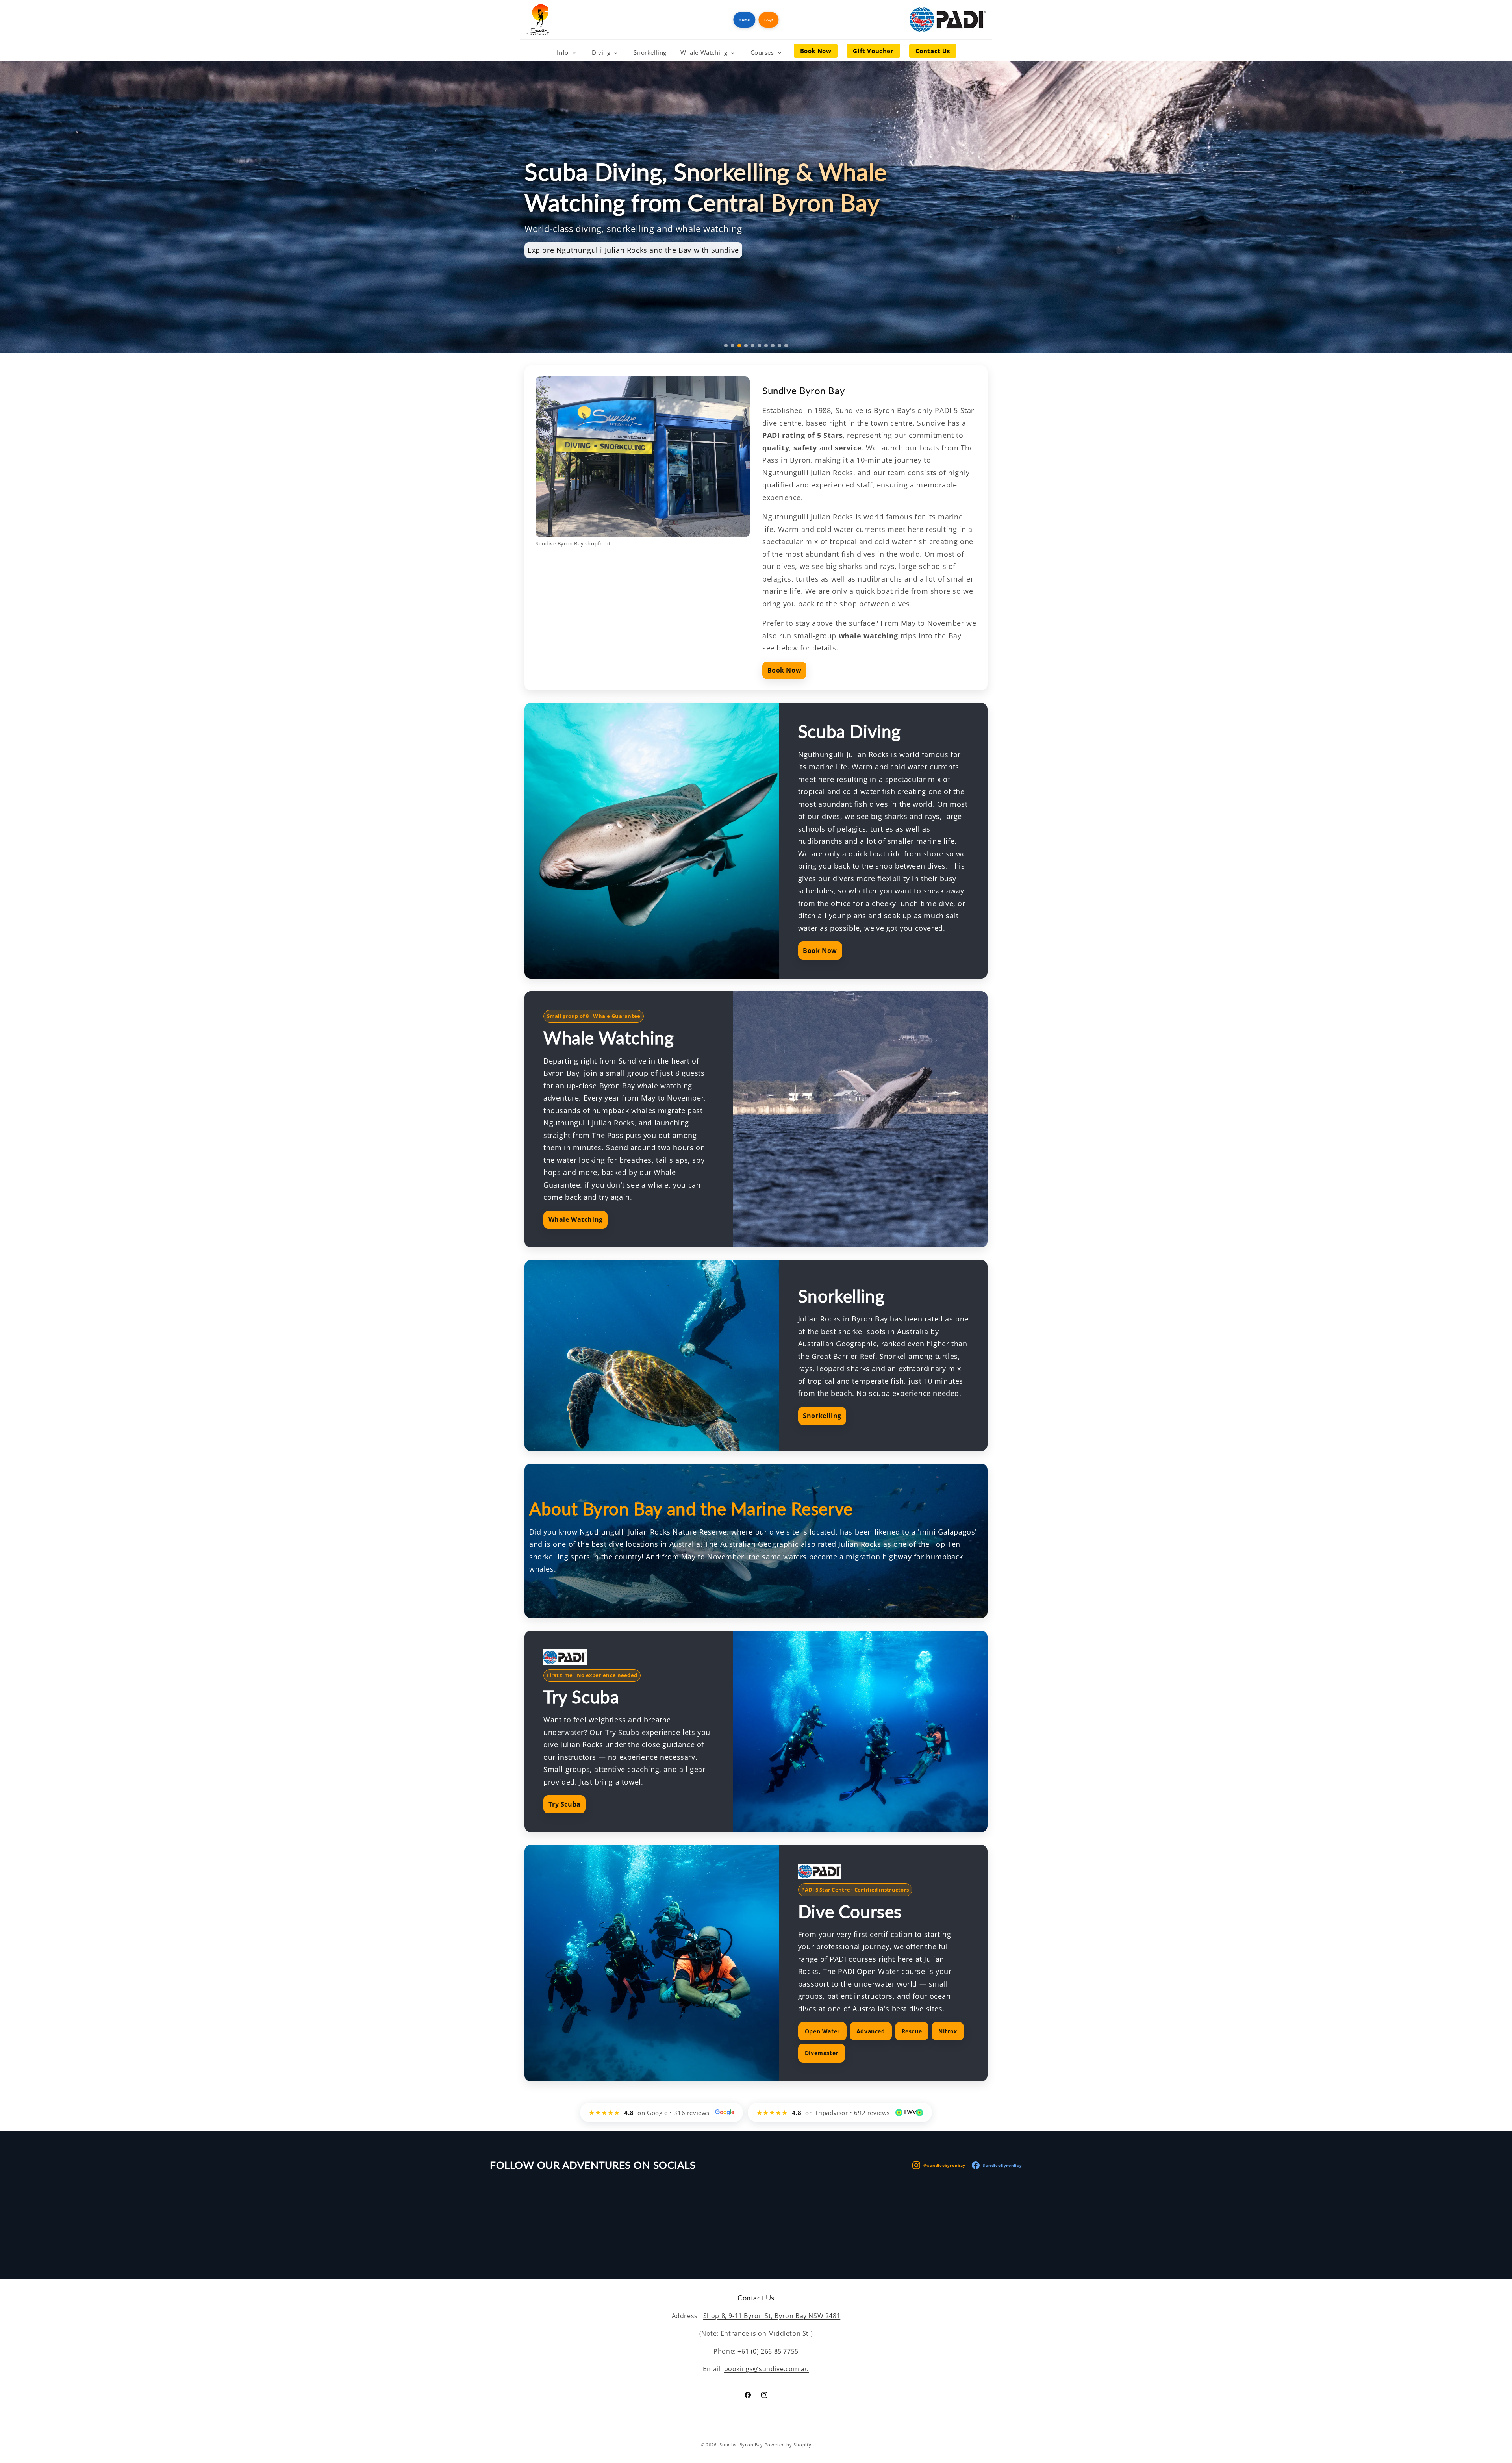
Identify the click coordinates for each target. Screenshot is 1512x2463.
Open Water (822, 2031)
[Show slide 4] (746, 346)
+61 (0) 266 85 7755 (768, 2351)
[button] (567, 53)
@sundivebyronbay (944, 2165)
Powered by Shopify (788, 2445)
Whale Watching (576, 1219)
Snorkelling (822, 1416)
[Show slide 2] (733, 346)
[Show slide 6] (759, 346)
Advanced (871, 2031)
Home (744, 20)
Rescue (912, 2031)
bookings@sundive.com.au (767, 2369)
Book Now (785, 670)
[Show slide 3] (739, 346)
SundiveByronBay (1002, 2165)
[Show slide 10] (786, 346)
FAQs (769, 20)
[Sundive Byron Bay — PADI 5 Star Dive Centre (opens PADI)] (949, 20)
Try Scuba (565, 1804)
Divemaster (822, 2053)
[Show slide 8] (773, 346)
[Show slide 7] (766, 346)
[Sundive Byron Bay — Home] (537, 20)
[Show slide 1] (726, 346)
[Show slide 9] (779, 346)
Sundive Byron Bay (741, 2445)
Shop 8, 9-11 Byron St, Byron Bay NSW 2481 (772, 2316)
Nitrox (948, 2031)
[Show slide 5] (753, 346)
